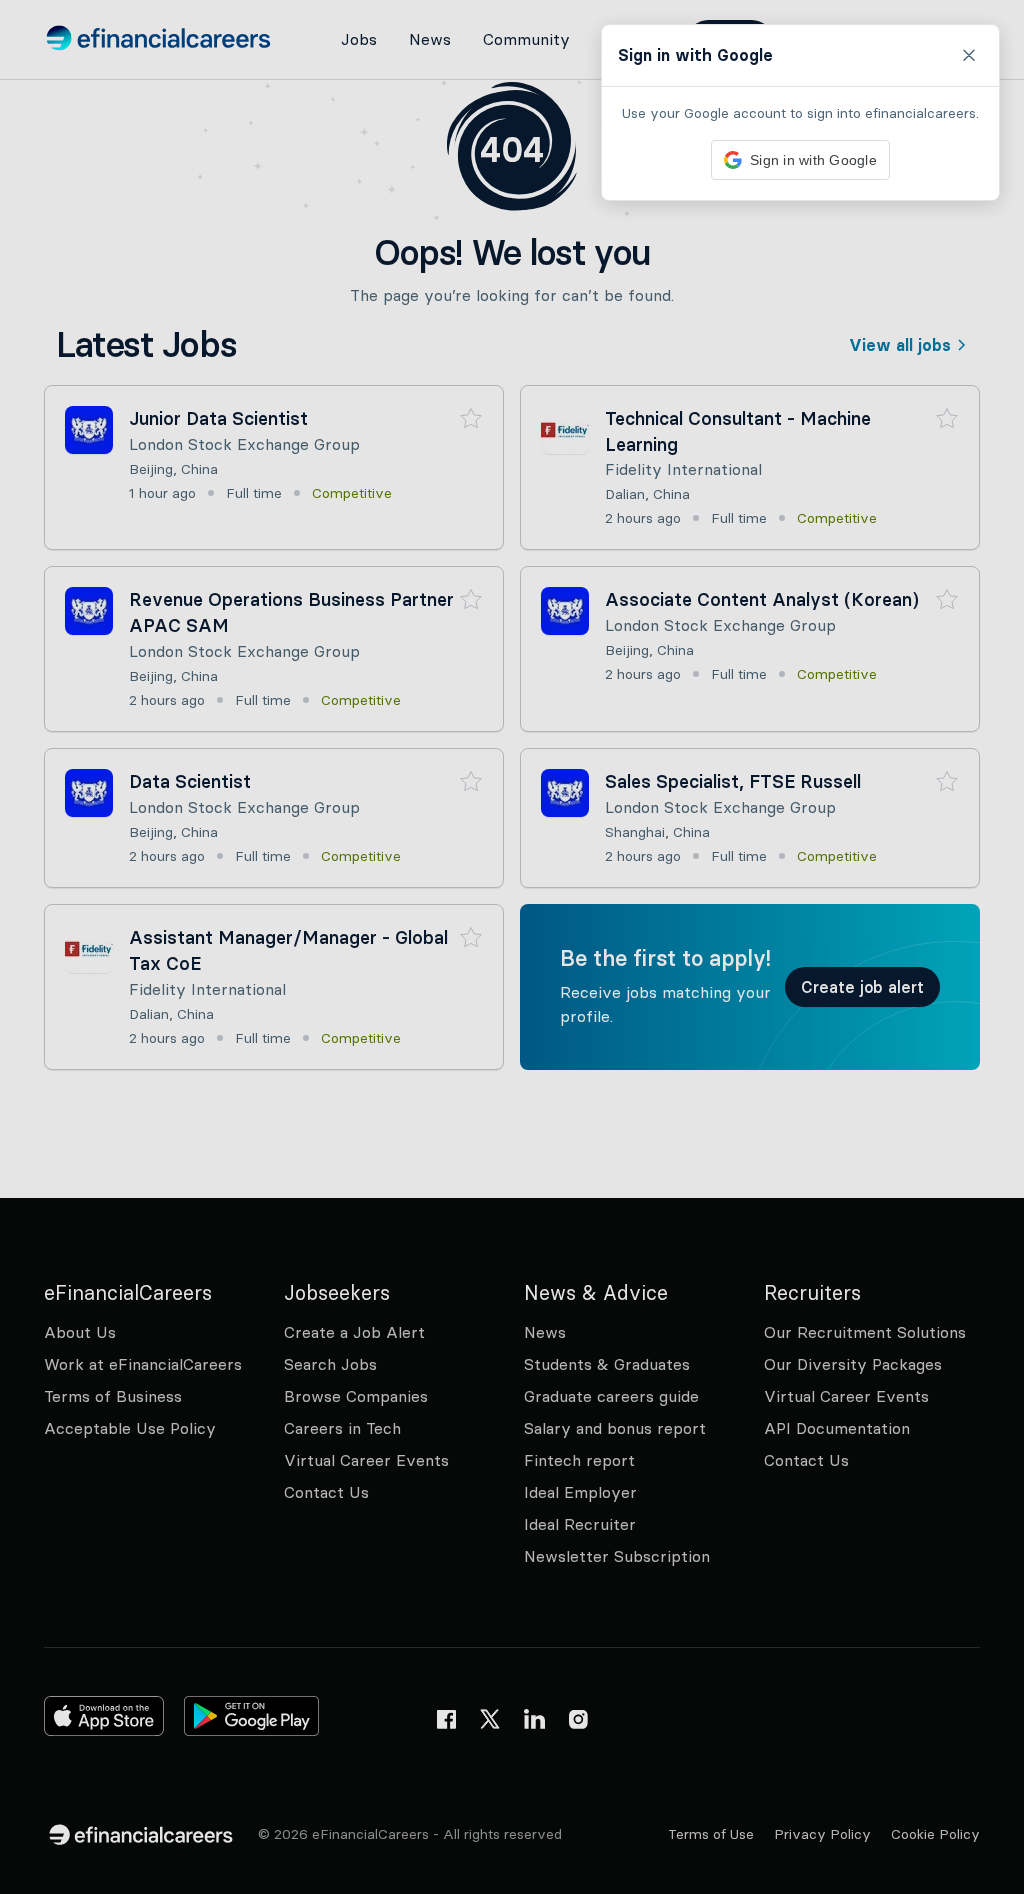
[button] (512, 947)
